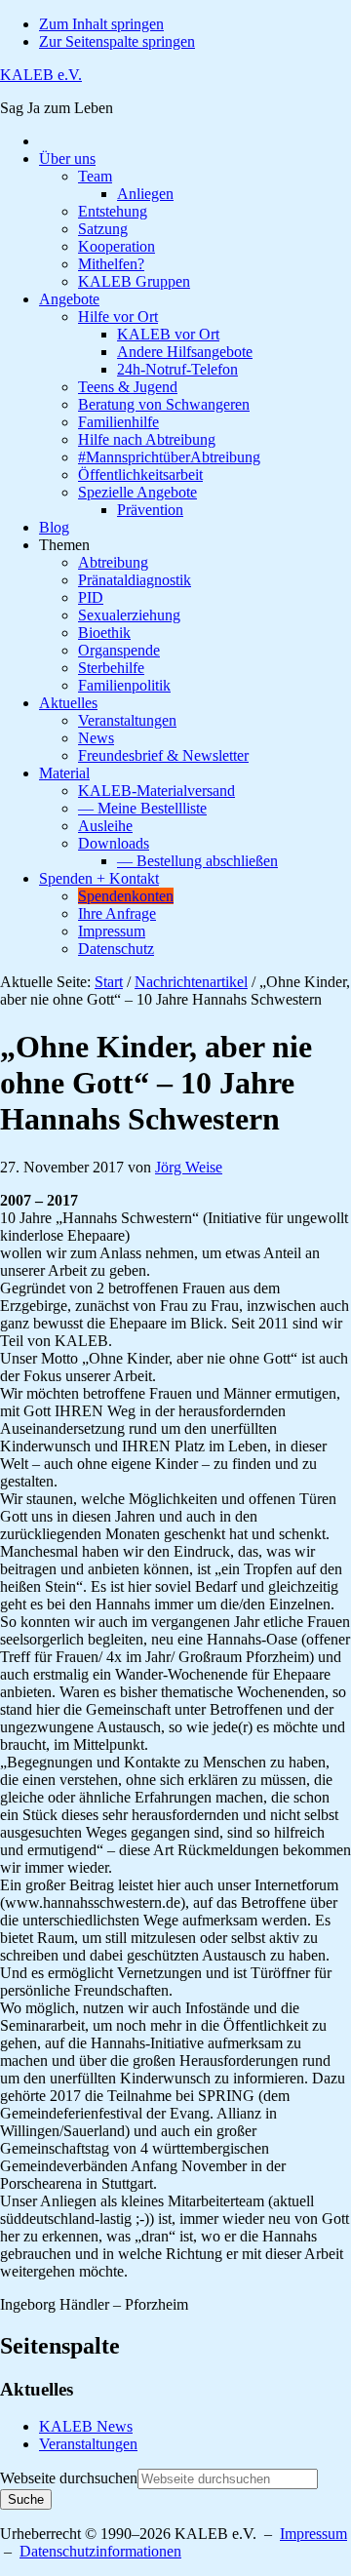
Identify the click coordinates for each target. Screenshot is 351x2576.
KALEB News (86, 2426)
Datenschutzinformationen (100, 2551)
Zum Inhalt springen (101, 24)
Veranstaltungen (88, 2444)
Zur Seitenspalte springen (117, 41)
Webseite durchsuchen (69, 2478)
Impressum (313, 2534)
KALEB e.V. (41, 75)
